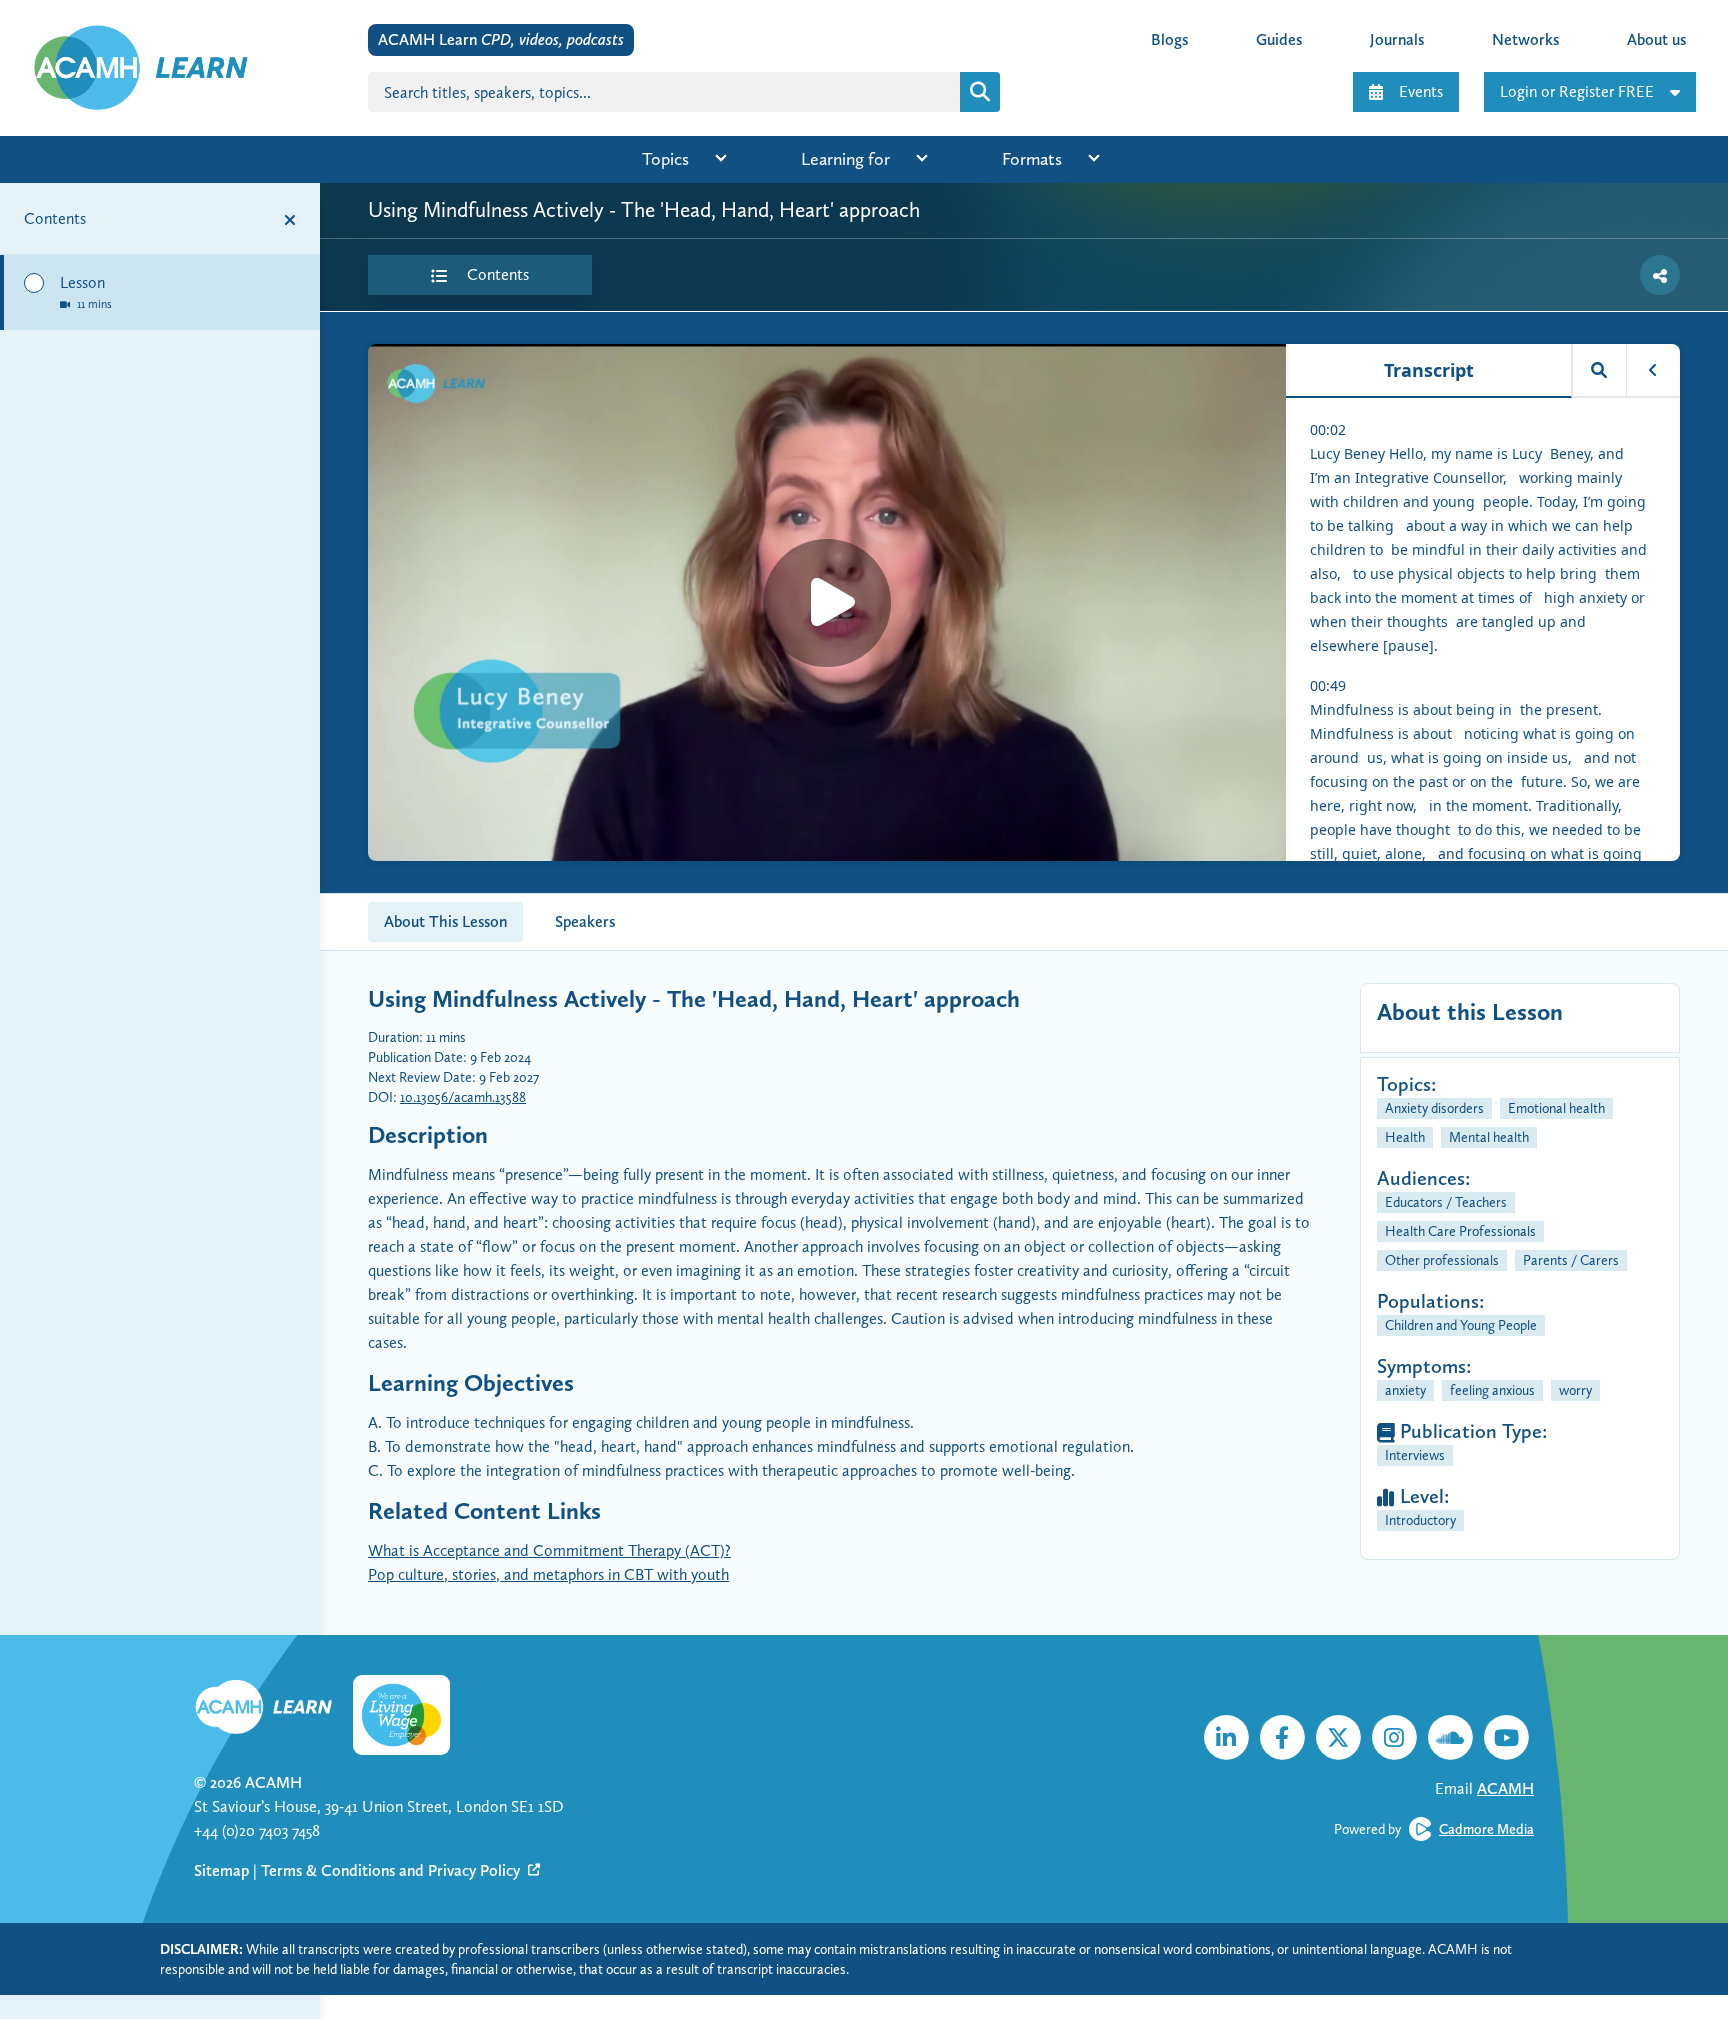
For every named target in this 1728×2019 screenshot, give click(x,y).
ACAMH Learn (501, 39)
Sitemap (221, 1870)
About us (1656, 39)
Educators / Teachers (1446, 1202)
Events (1421, 91)
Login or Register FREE (1577, 91)
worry (1575, 1390)
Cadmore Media (1486, 1829)
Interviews (1415, 1455)
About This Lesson (445, 921)
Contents (496, 274)
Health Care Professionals (1460, 1231)
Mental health (1489, 1137)
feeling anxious (1492, 1390)
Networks (1525, 39)
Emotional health (1556, 1108)
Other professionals (1442, 1260)
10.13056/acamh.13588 (463, 1097)
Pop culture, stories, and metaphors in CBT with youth (548, 1574)
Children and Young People (1461, 1325)
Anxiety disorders (1434, 1108)
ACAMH (273, 1782)
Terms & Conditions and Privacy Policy (392, 1870)
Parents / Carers (1571, 1260)
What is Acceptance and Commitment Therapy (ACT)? (549, 1550)
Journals (1397, 39)
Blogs (1169, 39)
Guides (1279, 39)
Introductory (1420, 1520)
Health (1405, 1137)
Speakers (585, 921)
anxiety (1405, 1390)
